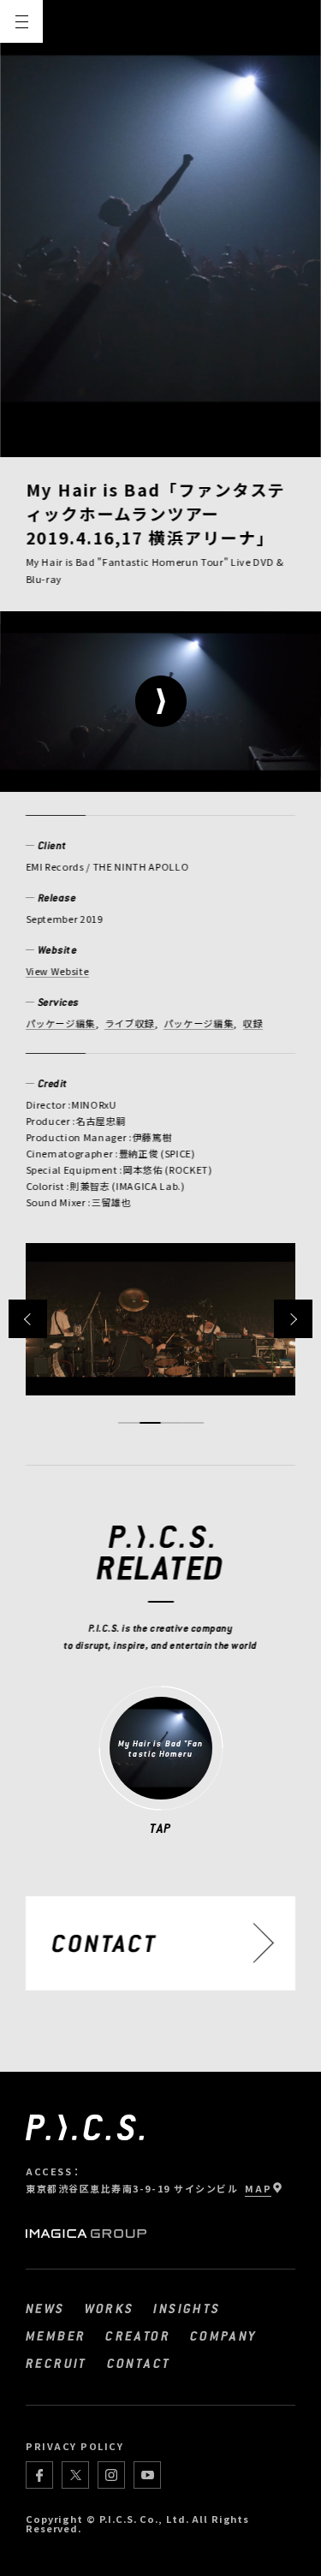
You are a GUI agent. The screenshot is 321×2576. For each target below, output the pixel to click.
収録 (253, 1023)
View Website (57, 971)
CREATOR (138, 2335)
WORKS (110, 2308)
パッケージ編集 (61, 1023)
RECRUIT (56, 2363)
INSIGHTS (187, 2308)
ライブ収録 (129, 1023)
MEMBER (56, 2335)
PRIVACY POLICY (75, 2446)
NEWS (45, 2308)
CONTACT (139, 2363)
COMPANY (224, 2335)
